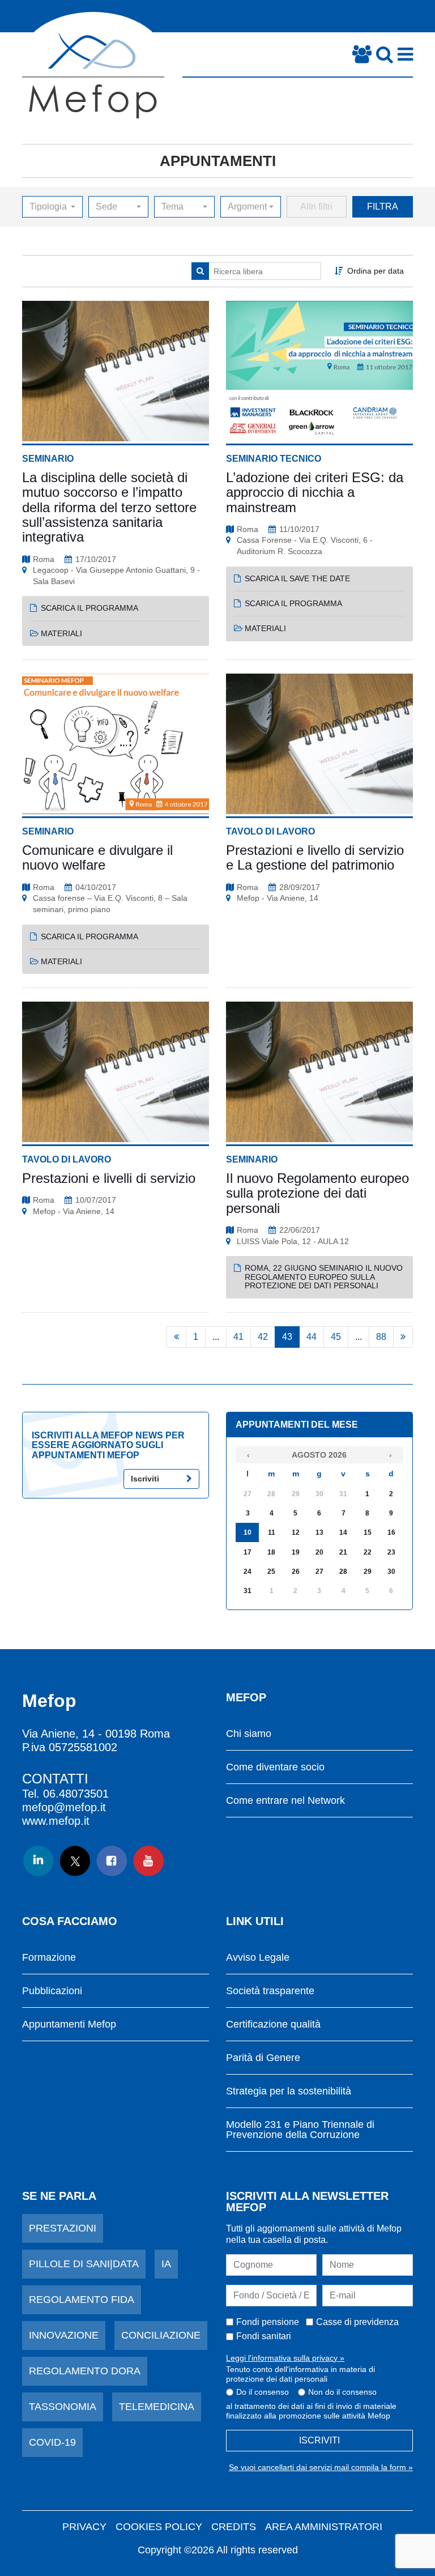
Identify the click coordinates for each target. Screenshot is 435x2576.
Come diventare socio (275, 1767)
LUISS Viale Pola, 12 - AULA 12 (293, 1241)
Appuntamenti (218, 161)
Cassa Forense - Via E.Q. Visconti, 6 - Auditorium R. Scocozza (305, 546)
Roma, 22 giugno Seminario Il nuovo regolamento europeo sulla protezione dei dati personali (324, 1277)
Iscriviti (145, 1479)
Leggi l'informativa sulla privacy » (285, 2358)
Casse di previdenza (357, 2322)
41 (238, 1337)
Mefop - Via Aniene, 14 (278, 898)
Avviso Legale (258, 1958)
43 (287, 1337)
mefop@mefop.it (64, 1807)
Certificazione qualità (273, 2024)
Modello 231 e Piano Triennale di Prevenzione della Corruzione (300, 2130)
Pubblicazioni (52, 1991)
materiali (61, 633)
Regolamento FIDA (82, 2300)
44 (312, 1337)
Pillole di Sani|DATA (84, 2264)
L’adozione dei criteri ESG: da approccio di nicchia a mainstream (315, 492)
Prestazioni (63, 2228)
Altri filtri (316, 206)
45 (336, 1337)
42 (263, 1337)
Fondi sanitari (264, 2336)
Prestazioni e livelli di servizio (109, 1178)
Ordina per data (376, 271)
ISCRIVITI (319, 2440)
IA (166, 2264)
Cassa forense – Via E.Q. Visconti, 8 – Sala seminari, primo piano (110, 904)
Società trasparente (270, 1991)
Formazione (49, 1958)
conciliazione (161, 2335)
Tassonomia (63, 2407)
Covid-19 (52, 2442)
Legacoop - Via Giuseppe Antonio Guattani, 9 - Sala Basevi (116, 576)
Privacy (84, 2527)
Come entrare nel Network (285, 1801)
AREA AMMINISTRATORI (324, 2527)
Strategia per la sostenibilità (289, 2091)
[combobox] (52, 207)
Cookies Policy (159, 2527)
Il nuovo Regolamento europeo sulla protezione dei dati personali (317, 1193)
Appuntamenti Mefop (69, 2024)
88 (381, 1337)
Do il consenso (263, 2392)
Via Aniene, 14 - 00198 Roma (96, 1734)
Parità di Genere (263, 2058)
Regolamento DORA (85, 2371)
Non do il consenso (342, 2392)
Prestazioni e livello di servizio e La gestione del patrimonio (315, 857)
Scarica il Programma (89, 608)
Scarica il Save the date (297, 578)
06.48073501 (76, 1794)
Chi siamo (249, 1734)
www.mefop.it (56, 1821)
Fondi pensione (268, 2322)
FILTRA (383, 206)
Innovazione (64, 2335)
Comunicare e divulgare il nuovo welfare (97, 857)
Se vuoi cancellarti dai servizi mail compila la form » (321, 2467)
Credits (234, 2527)
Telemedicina (157, 2407)
